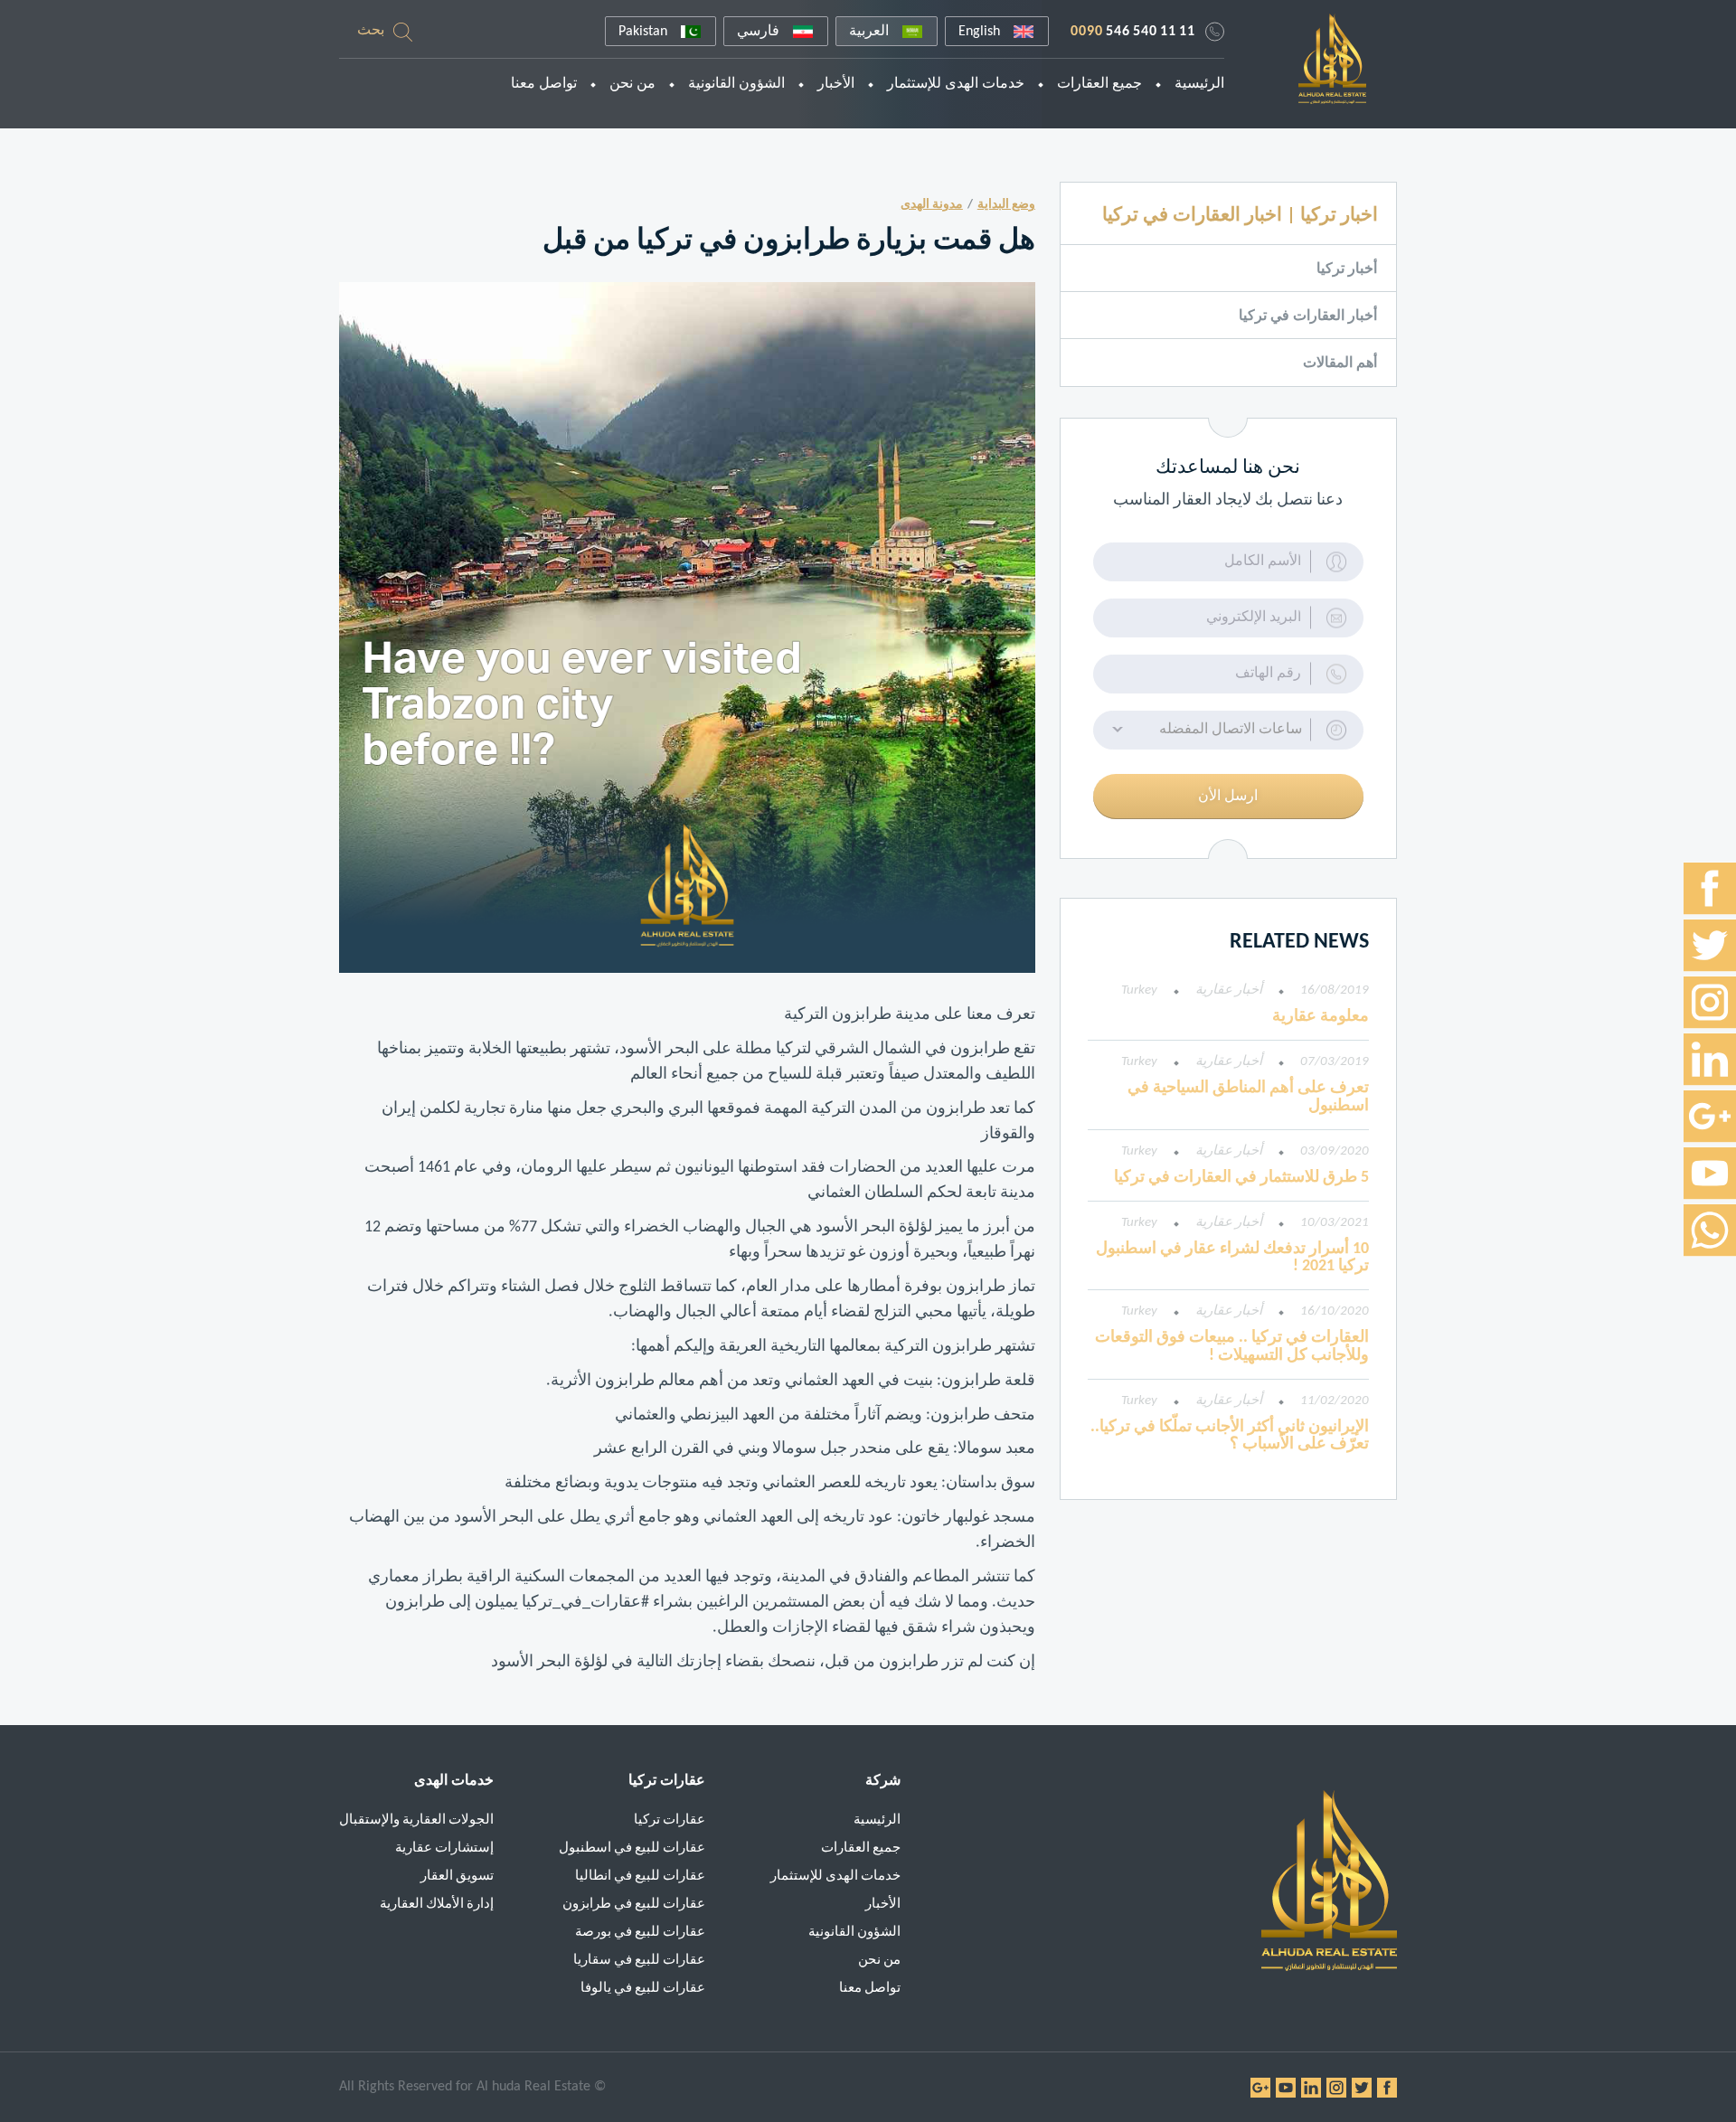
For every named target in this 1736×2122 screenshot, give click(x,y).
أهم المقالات (1340, 363)
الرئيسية (1199, 84)
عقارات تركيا (670, 1820)
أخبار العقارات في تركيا (1308, 316)
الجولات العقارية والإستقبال (416, 1820)
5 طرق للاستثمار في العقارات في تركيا (1241, 1178)
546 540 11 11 (1133, 32)
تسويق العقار (457, 1877)
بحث (371, 31)
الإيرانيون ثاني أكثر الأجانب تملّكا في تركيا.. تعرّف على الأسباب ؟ (1230, 1436)
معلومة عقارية (1321, 1017)
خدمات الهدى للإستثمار (956, 84)
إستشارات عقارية (444, 1848)
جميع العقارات (1099, 84)
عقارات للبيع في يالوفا (643, 1989)
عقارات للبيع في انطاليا (640, 1877)
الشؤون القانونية (736, 84)
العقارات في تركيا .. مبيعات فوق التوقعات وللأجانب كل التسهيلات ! (1232, 1347)
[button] (1228, 730)
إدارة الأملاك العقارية (437, 1905)
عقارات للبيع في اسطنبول (632, 1848)
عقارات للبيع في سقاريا (639, 1961)
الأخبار (836, 84)
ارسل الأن (1228, 797)
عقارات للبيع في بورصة (640, 1933)
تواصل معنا (544, 84)
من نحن (632, 84)
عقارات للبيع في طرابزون (634, 1905)
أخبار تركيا (1347, 269)
